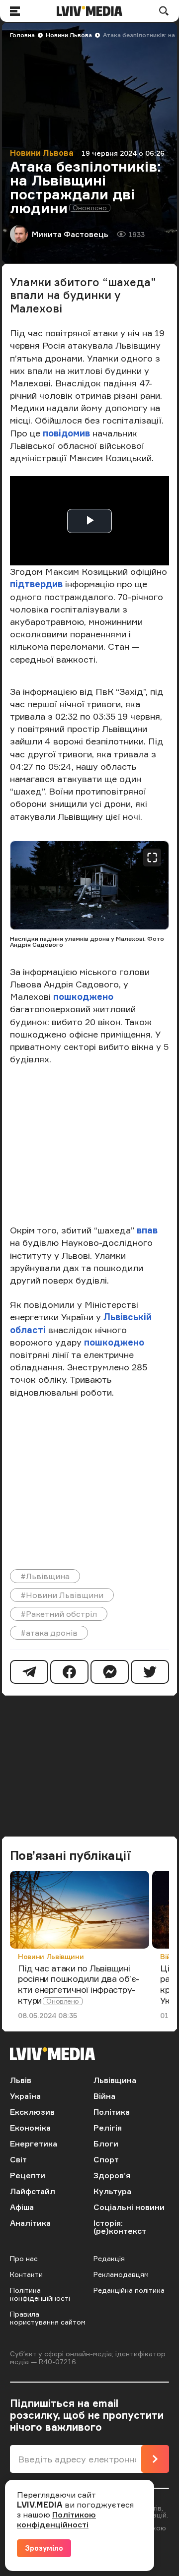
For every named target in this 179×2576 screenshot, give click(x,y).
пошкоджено (83, 996)
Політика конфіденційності (40, 2294)
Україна (25, 2096)
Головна (22, 35)
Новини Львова (69, 35)
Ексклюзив (32, 2112)
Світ (18, 2159)
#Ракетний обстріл (59, 1614)
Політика (112, 2112)
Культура (112, 2191)
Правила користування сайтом (48, 2318)
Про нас (24, 2258)
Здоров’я (112, 2175)
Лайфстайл (33, 2191)
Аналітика (30, 2223)
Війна (104, 2096)
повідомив (68, 433)
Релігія (108, 2128)
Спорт (106, 2159)
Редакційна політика (129, 2290)
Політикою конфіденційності (56, 2519)
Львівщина (115, 2080)
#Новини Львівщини (62, 1595)
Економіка (30, 2128)
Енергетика (34, 2144)
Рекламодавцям (121, 2274)
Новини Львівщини (51, 1956)
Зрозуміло (44, 2548)
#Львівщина (45, 1576)
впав (147, 1230)
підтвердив (38, 584)
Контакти (26, 2274)
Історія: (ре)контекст (120, 2227)
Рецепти (28, 2175)
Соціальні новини (129, 2207)
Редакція (109, 2258)
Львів (21, 2080)
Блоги (106, 2144)
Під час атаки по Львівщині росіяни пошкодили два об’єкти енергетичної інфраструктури (79, 1984)
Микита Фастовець (70, 234)
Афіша (22, 2207)
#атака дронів (49, 1633)
